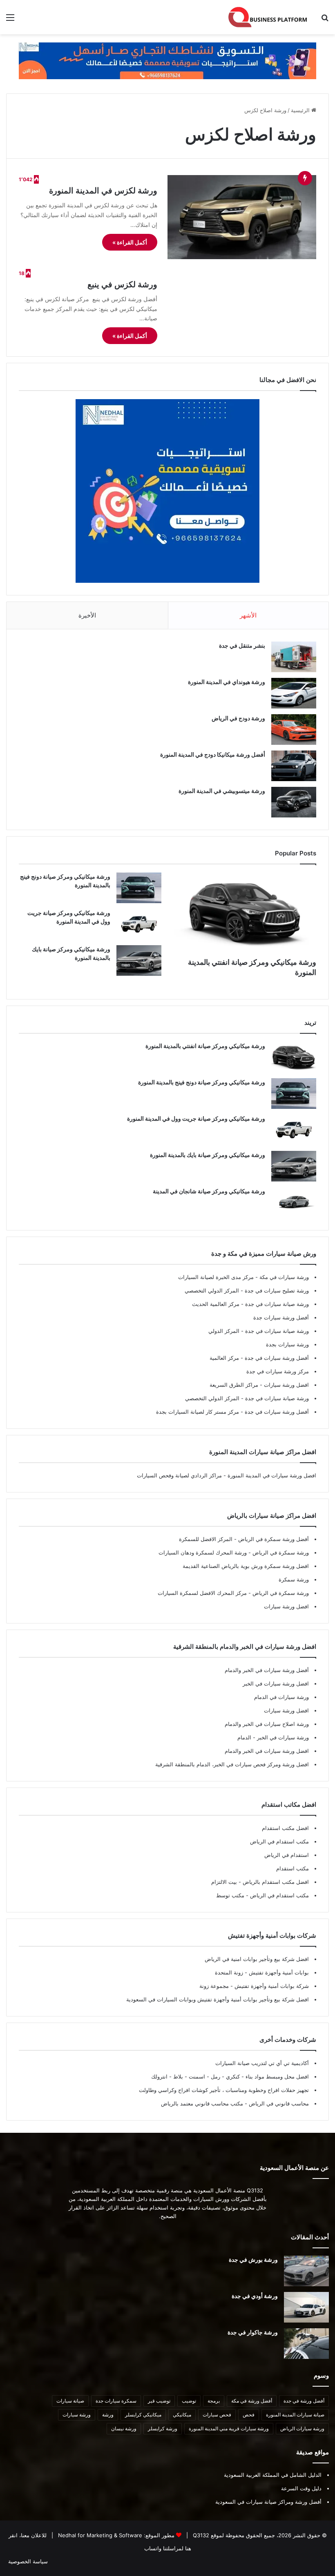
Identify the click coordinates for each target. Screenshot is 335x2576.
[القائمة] (10, 20)
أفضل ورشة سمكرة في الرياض (273, 1539)
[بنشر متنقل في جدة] (294, 657)
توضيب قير (159, 2401)
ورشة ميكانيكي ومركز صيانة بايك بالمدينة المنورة (208, 1155)
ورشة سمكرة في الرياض (280, 1552)
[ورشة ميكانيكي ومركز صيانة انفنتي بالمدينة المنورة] (245, 913)
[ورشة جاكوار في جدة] (306, 2344)
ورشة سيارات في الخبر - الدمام (273, 1737)
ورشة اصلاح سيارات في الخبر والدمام (267, 1724)
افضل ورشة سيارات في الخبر (276, 1683)
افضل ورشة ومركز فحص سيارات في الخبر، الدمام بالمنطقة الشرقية (232, 1764)
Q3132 (200, 2535)
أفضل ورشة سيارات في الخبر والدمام (267, 1670)
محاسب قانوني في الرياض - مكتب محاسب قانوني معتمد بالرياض (235, 2103)
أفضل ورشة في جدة (304, 2401)
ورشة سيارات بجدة (287, 1344)
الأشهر (248, 615)
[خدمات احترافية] (167, 60)
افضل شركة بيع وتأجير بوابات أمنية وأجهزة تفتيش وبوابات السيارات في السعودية (218, 1999)
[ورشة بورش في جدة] (306, 2271)
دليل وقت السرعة (301, 2488)
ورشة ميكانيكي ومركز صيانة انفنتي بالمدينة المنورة (205, 1046)
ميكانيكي (182, 2415)
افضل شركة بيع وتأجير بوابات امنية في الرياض (257, 1959)
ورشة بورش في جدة (253, 2260)
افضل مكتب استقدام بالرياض (275, 1882)
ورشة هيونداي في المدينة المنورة (227, 682)
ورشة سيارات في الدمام (281, 1697)
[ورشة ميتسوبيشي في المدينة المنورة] (294, 802)
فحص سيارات (217, 2415)
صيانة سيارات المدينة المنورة (295, 2415)
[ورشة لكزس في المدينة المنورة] (242, 217)
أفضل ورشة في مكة (252, 2401)
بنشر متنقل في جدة (242, 645)
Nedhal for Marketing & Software (99, 2535)
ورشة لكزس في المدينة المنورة (103, 191)
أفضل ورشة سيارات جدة (281, 1317)
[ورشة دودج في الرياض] (294, 729)
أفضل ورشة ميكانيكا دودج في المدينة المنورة (213, 754)
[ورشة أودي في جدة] (306, 2307)
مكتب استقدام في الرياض (279, 1841)
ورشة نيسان (124, 2428)
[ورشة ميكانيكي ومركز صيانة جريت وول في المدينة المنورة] (139, 924)
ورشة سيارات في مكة (283, 1277)
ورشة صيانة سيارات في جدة (276, 1304)
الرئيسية (301, 110)
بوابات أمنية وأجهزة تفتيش (278, 1972)
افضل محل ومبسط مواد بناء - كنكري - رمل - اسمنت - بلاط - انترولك (230, 2076)
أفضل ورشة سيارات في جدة (276, 1358)
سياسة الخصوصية (28, 2561)
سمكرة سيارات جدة (116, 2401)
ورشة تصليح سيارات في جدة (276, 1290)
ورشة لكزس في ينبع (122, 284)
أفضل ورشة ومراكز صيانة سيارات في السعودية (268, 2502)
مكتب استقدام (293, 1868)
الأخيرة (87, 615)
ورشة (108, 2415)
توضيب (189, 2401)
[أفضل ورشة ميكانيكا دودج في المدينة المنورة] (294, 766)
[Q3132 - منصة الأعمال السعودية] (268, 17)
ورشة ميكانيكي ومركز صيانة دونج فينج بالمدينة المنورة (202, 1082)
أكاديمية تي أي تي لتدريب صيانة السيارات (262, 2063)
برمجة (214, 2401)
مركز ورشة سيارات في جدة (278, 1371)
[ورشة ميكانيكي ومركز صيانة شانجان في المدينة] (294, 1203)
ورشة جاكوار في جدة (253, 2332)
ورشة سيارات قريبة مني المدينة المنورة (229, 2428)
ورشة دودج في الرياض (238, 718)
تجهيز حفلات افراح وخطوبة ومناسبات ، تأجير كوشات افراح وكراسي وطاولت (224, 2090)
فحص (249, 2415)
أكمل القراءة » (130, 242)
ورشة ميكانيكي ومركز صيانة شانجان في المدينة (209, 1191)
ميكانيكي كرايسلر (143, 2415)
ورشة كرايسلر (163, 2428)
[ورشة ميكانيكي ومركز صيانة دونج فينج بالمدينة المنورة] (139, 888)
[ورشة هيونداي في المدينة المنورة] (294, 693)
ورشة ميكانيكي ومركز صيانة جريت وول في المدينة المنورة (196, 1118)
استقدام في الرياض (287, 1855)
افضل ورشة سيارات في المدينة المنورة (272, 1475)
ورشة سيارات (77, 2415)
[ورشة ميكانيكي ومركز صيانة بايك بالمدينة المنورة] (139, 960)
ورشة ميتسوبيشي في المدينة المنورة (222, 791)
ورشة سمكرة (294, 1579)
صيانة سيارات (70, 2401)
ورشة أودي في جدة (255, 2296)
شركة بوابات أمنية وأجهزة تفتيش (271, 1986)
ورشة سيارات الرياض (302, 2428)
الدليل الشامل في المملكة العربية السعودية (273, 2475)
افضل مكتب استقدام (285, 1828)
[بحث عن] (325, 20)
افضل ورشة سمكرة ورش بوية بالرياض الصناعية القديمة (246, 1566)
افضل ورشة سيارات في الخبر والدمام (267, 1751)
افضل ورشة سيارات (286, 1385)
